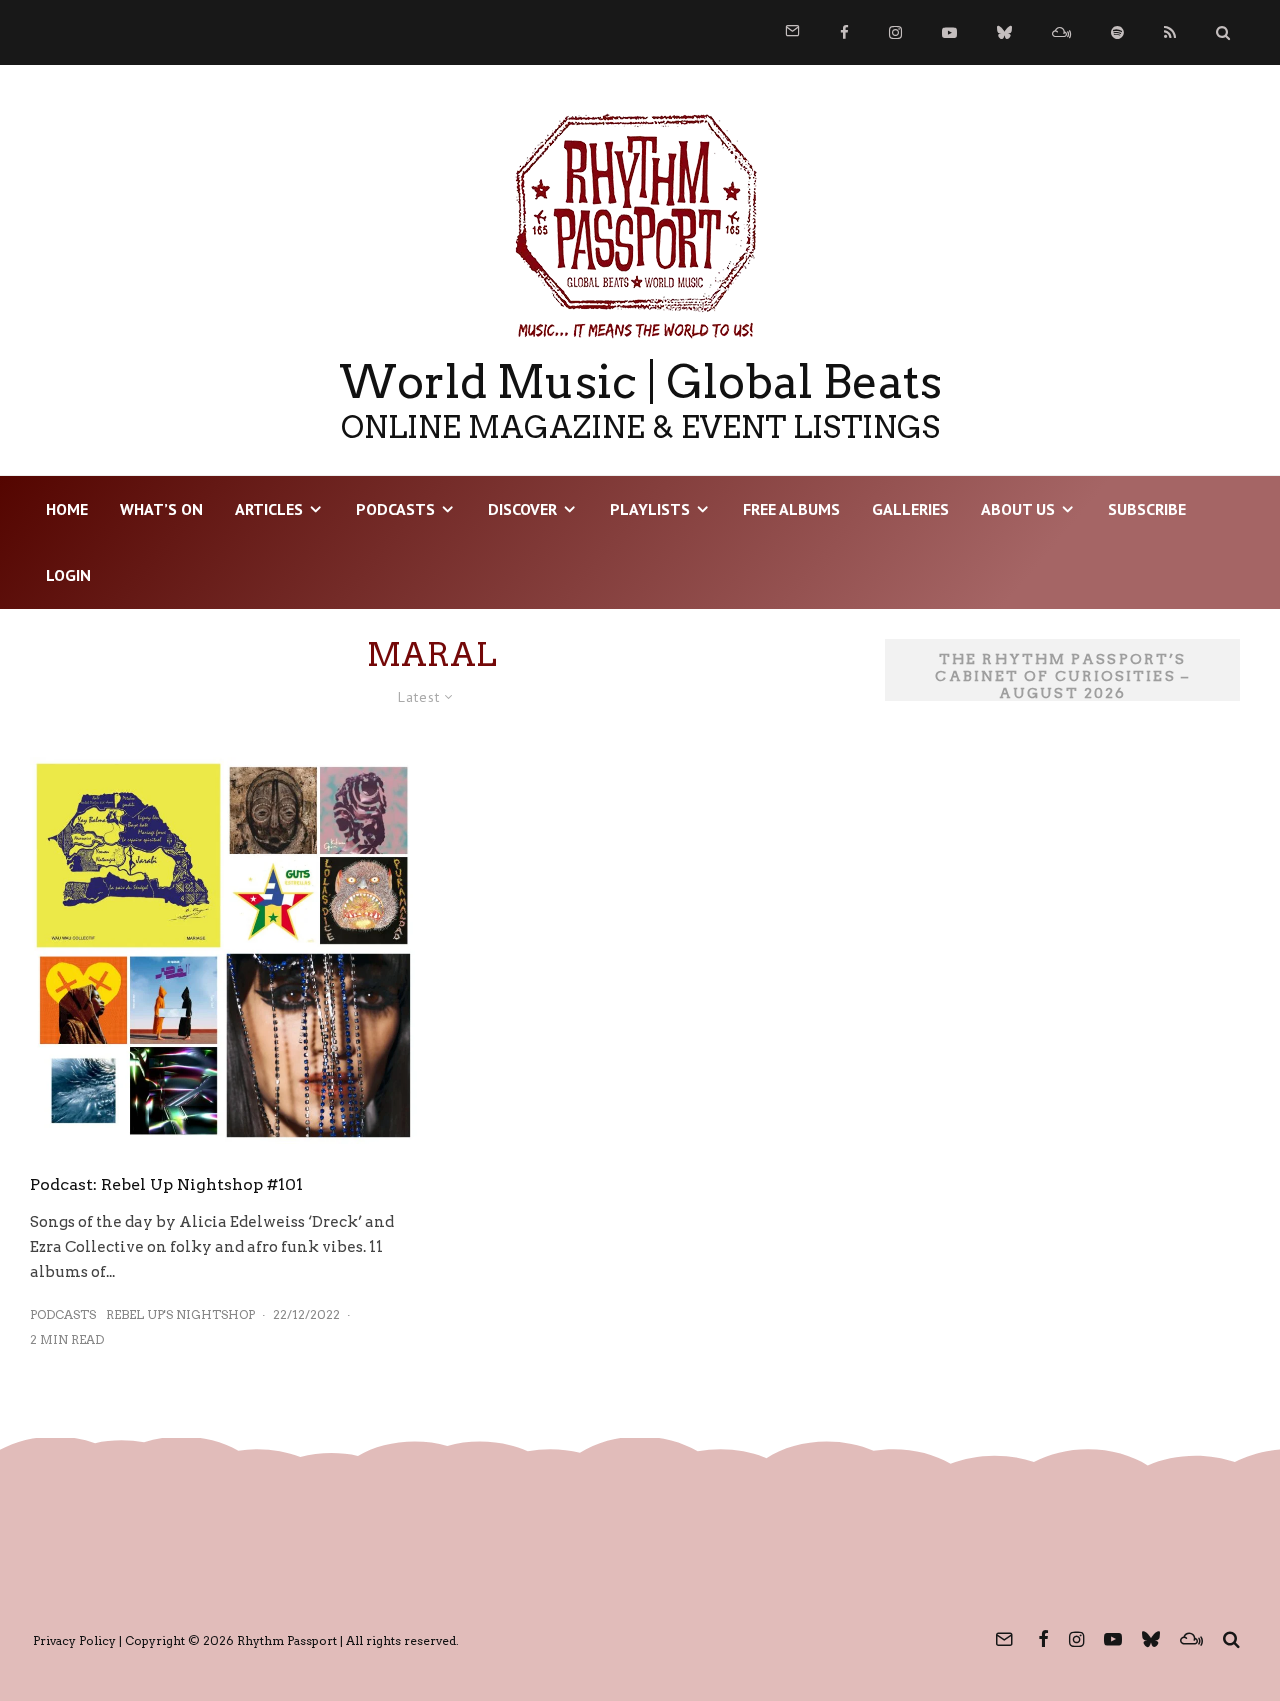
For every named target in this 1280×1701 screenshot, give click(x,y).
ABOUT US (1018, 509)
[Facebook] (844, 32)
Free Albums (791, 509)
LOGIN (68, 575)
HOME (67, 509)
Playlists (650, 509)
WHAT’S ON (161, 509)
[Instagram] (895, 32)
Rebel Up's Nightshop (180, 1314)
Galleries (910, 509)
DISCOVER (522, 509)
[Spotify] (1117, 32)
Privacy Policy (74, 1640)
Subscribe (1147, 509)
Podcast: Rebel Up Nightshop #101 (166, 1184)
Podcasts (395, 509)
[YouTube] (949, 32)
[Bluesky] (1004, 32)
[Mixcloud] (1061, 32)
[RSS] (1170, 32)
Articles (269, 509)
